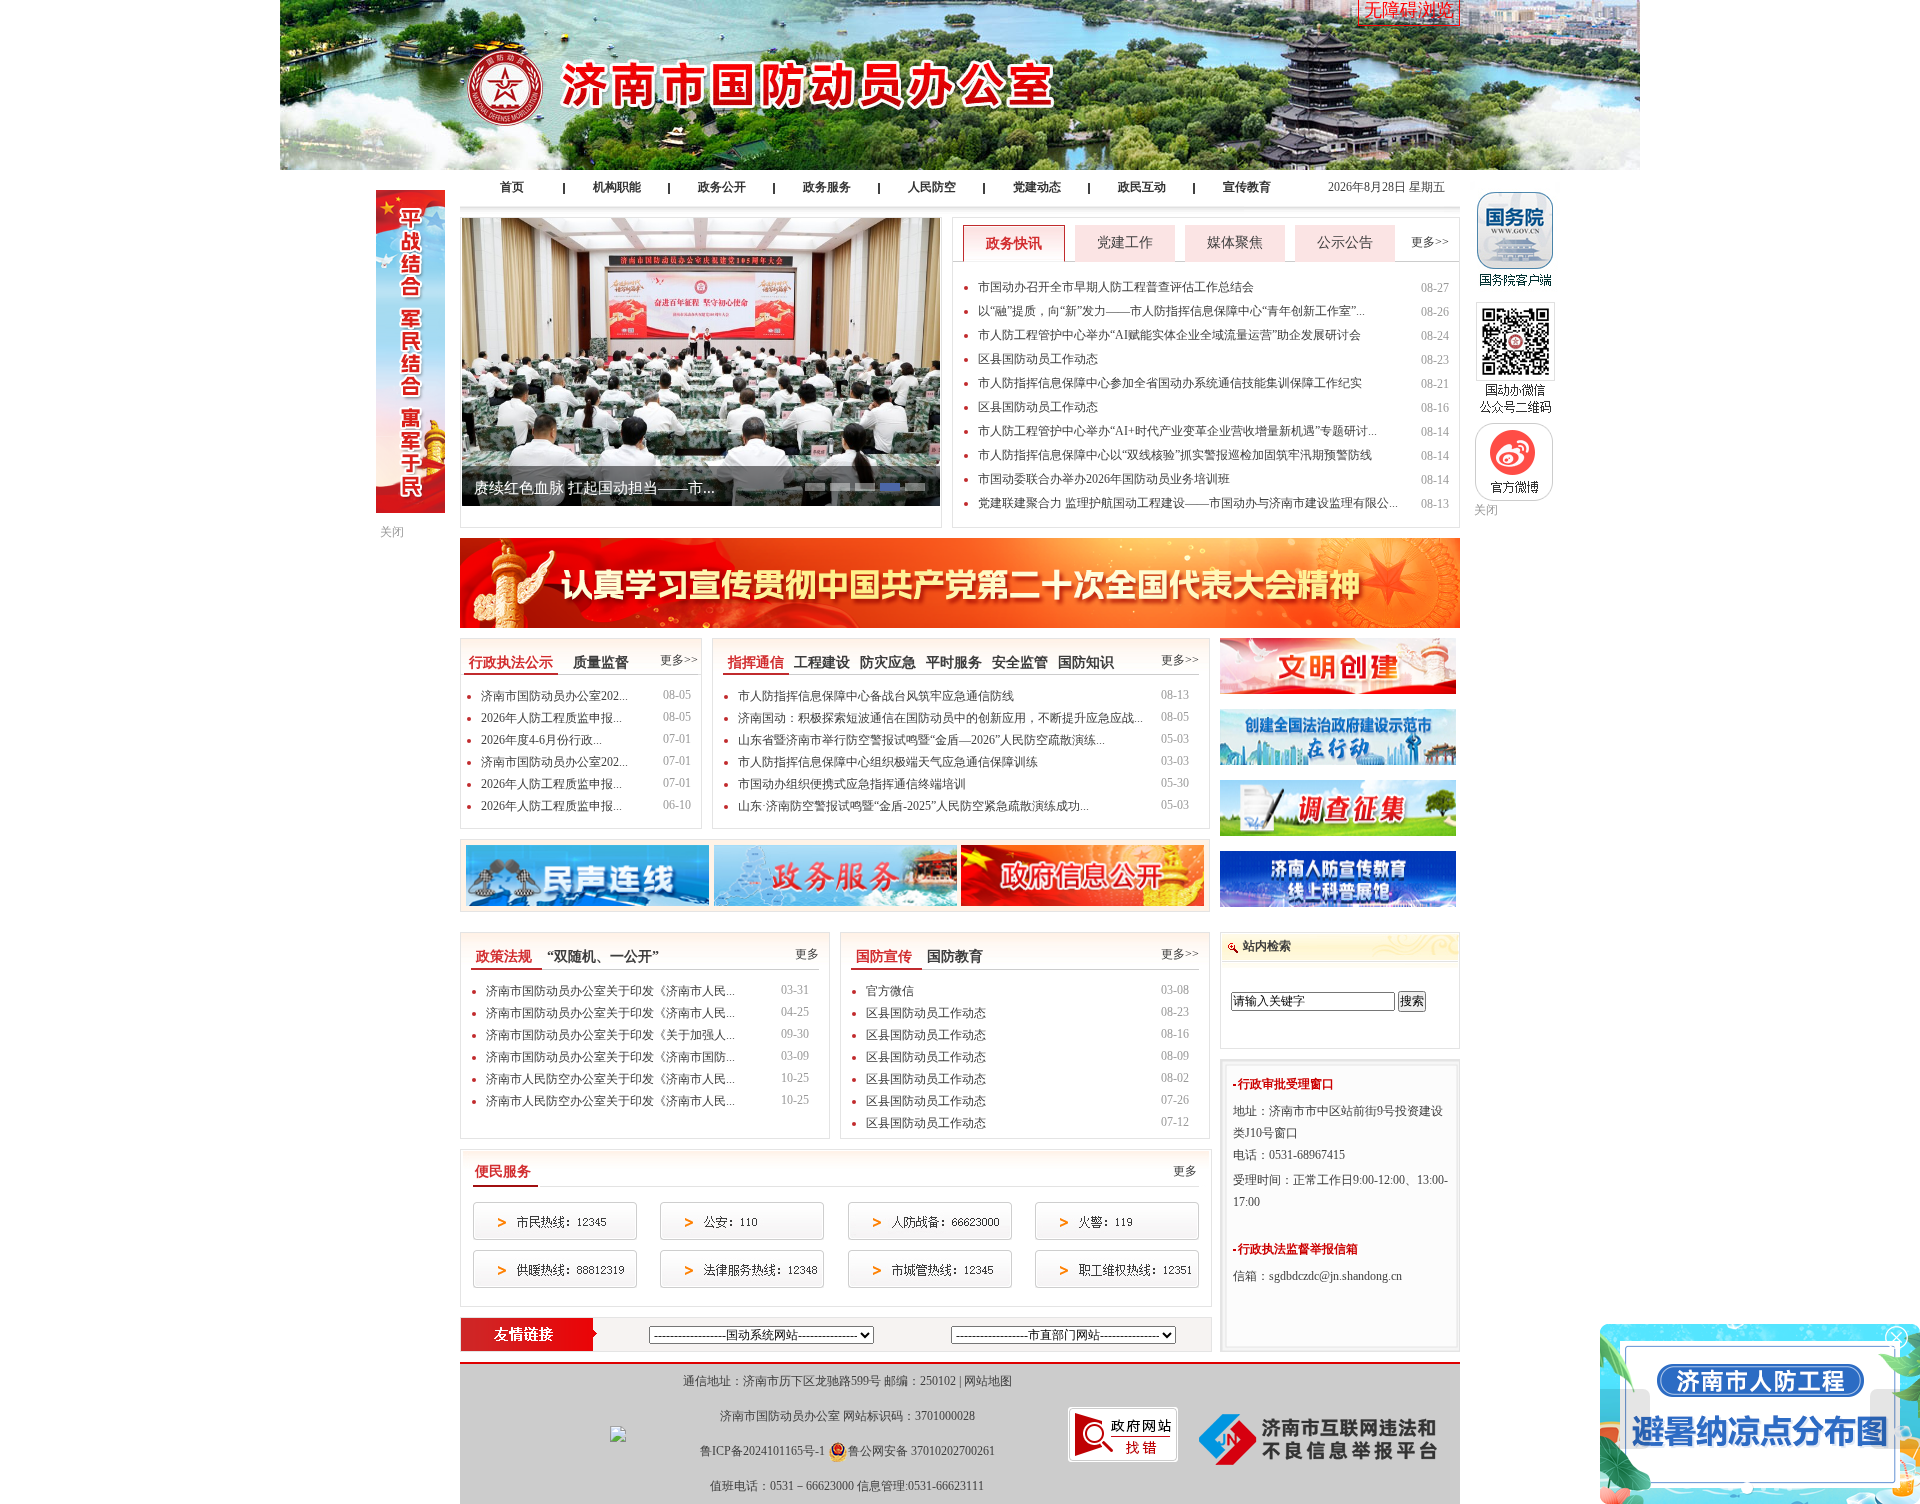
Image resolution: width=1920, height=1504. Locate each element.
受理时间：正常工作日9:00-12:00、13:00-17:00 (1340, 1191)
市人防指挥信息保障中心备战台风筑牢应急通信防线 (876, 696)
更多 (807, 954)
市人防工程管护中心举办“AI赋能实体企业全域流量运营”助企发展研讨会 (1169, 335)
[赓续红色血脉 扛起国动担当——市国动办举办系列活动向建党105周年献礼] (701, 361)
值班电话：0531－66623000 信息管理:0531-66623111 (847, 1486)
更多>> (1430, 242)
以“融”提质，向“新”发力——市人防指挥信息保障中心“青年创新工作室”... (1171, 311)
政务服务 (827, 187)
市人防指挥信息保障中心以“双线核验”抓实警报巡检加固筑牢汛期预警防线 (1175, 455)
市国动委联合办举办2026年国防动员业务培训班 (1104, 479)
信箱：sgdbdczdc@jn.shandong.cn (1319, 1276)
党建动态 (1037, 187)
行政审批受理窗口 (1286, 1084)
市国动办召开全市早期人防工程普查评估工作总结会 (1116, 287)
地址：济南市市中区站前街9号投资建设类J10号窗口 (1338, 1122)
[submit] (1412, 1001)
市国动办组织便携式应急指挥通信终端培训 (852, 784)
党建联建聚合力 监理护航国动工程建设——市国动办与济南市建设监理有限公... (1188, 503)
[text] (1313, 1001)
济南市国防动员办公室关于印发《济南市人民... (610, 991)
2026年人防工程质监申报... (551, 718)
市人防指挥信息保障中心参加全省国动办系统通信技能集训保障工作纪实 (1170, 383)
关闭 (1486, 510)
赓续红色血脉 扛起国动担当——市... (594, 488)
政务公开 (722, 187)
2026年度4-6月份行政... (541, 740)
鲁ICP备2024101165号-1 (762, 1451)
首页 (512, 187)
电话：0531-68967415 (1289, 1155)
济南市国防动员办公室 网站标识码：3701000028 (847, 1416)
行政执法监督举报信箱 (1298, 1249)
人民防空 (932, 187)
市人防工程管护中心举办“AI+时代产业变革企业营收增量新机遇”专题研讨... (1177, 431)
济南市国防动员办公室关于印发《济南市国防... (610, 1057)
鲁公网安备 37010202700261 (921, 1451)
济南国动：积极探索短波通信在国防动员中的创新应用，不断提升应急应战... (940, 718)
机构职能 (617, 187)
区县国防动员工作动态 (1038, 359)
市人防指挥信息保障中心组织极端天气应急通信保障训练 (888, 762)
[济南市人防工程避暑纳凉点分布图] (1760, 1413)
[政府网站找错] (1123, 1433)
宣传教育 (1247, 187)
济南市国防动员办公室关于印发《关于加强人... (610, 1035)
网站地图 (988, 1381)
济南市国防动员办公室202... (554, 696)
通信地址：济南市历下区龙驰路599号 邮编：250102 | (847, 1381)
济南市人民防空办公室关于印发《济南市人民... (610, 1079)
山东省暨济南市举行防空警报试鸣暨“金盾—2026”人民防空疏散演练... (921, 740)
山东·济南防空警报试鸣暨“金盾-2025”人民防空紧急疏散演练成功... (913, 806)
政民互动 (1142, 187)
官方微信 (890, 991)
